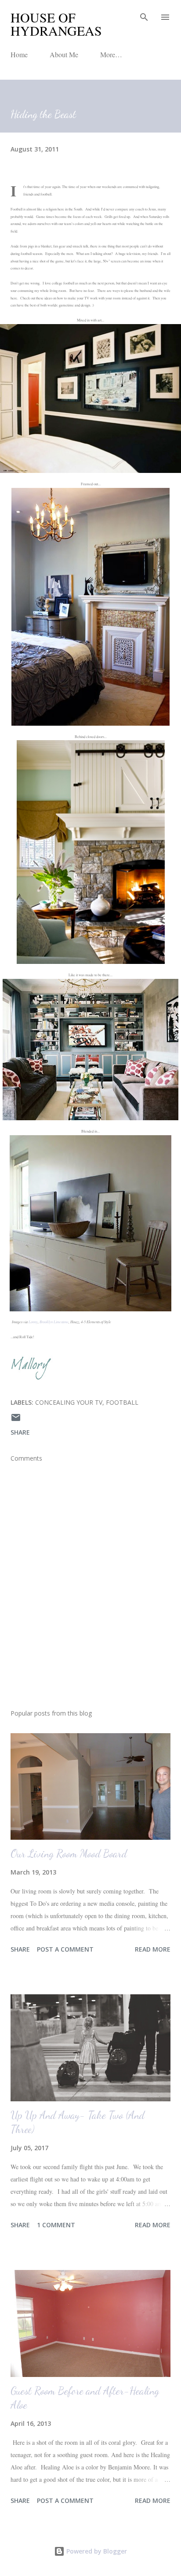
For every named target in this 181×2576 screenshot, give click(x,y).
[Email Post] (16, 1420)
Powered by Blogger (96, 2551)
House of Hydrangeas (56, 24)
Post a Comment (65, 1949)
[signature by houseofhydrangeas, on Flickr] (33, 1378)
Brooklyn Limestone (54, 1322)
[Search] (144, 16)
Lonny (33, 1322)
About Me (64, 54)
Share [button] (20, 1432)
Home (19, 54)
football (122, 1402)
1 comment (56, 2225)
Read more (153, 1949)
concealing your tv (69, 1402)
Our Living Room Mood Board (69, 1854)
